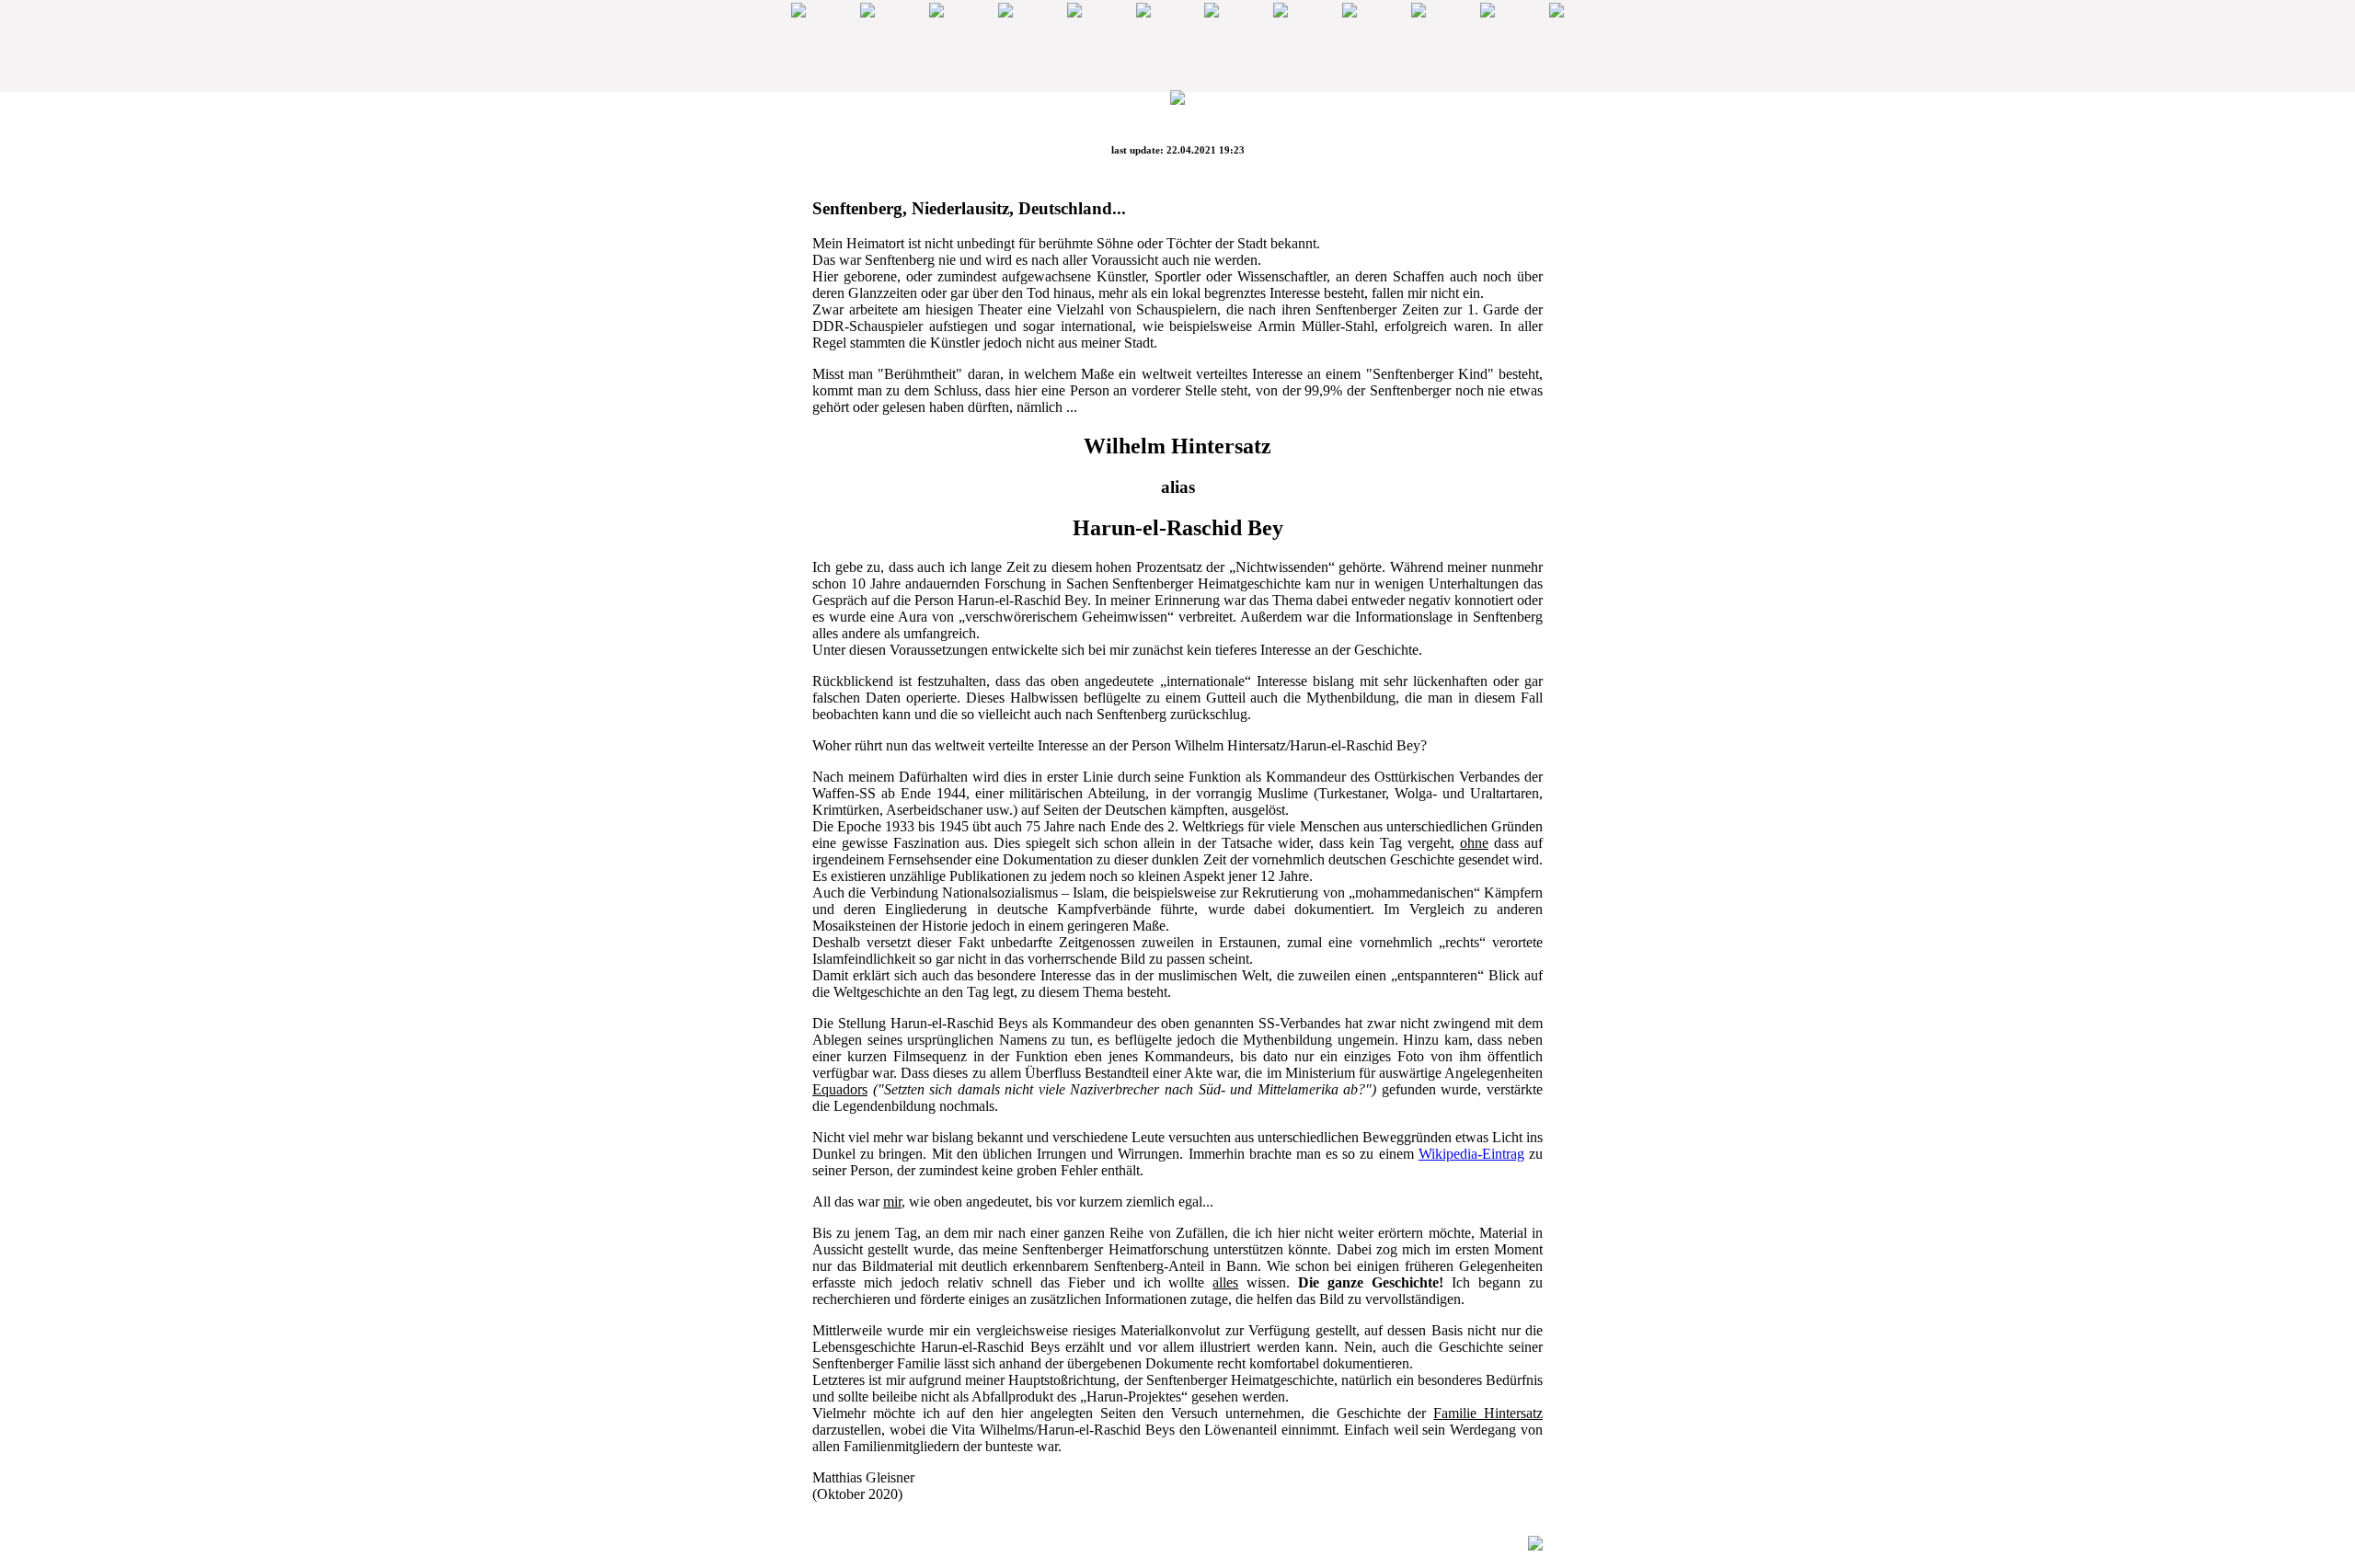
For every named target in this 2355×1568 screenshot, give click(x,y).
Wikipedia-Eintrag (1471, 1154)
